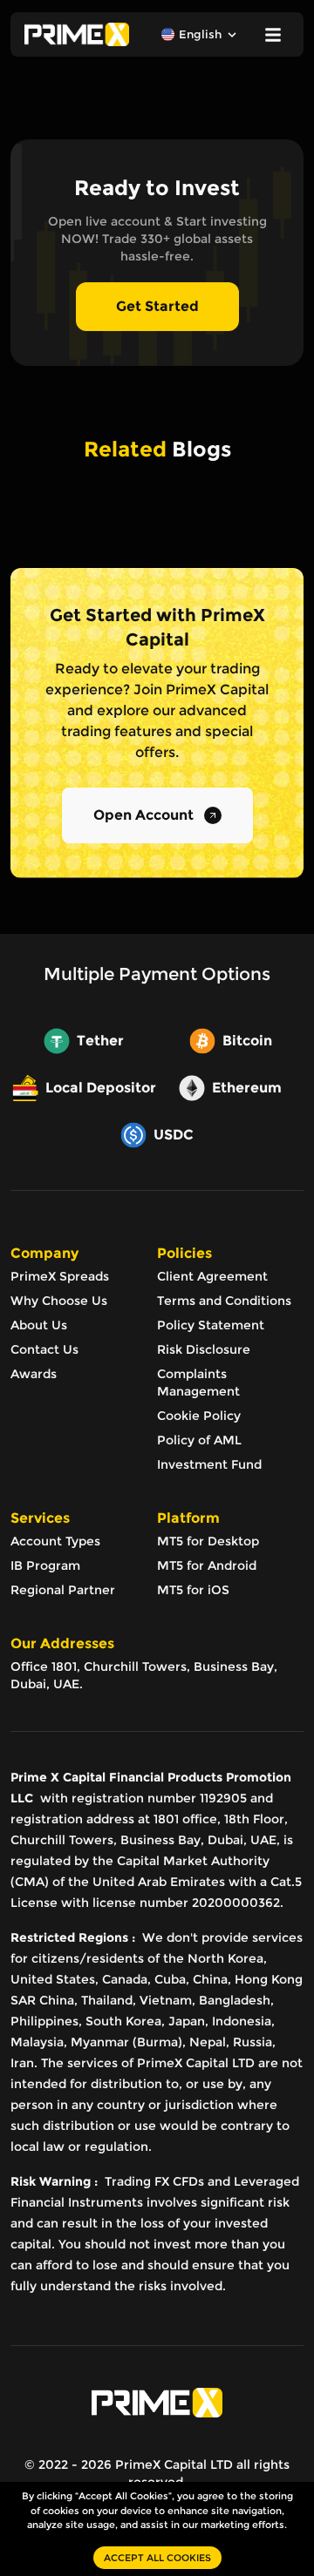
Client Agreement (212, 1276)
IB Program (45, 1565)
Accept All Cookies (157, 2558)
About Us (39, 1325)
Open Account (143, 815)
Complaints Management (198, 1383)
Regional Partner (63, 1590)
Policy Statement (211, 1325)
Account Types (55, 1541)
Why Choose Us (59, 1301)
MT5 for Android (207, 1565)
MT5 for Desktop (208, 1541)
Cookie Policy (199, 1416)
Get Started (157, 306)
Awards (34, 1374)
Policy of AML (199, 1440)
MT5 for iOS (193, 1590)
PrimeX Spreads (60, 1276)
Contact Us (44, 1349)
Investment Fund (209, 1464)
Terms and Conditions (224, 1301)
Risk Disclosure (204, 1349)
